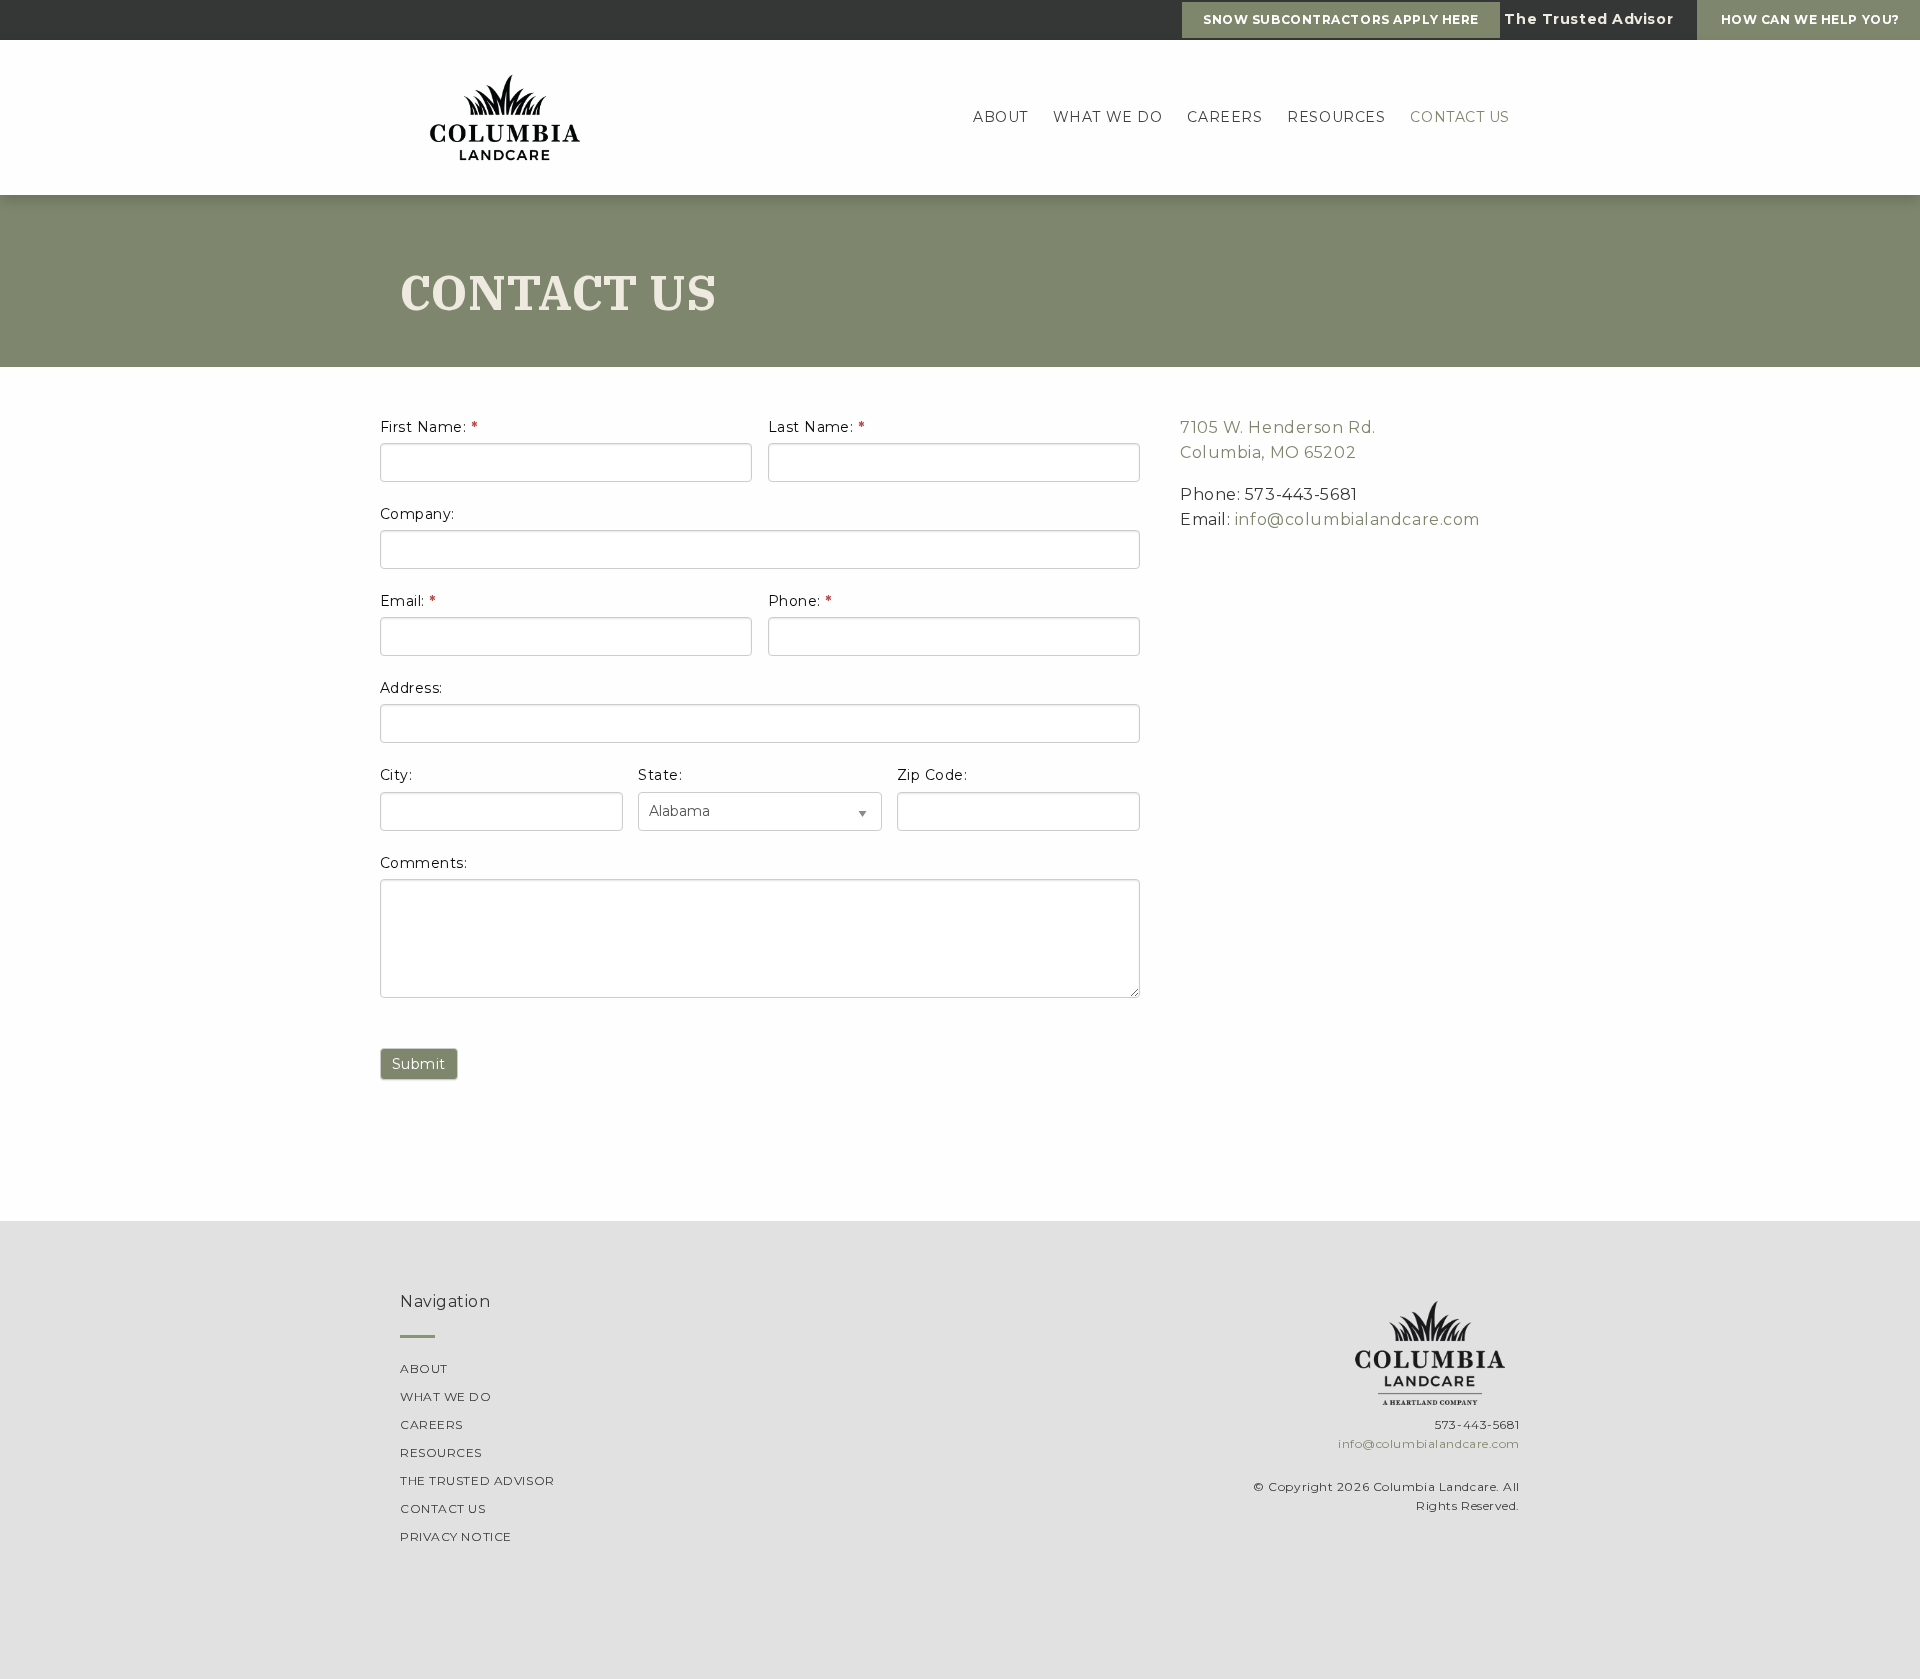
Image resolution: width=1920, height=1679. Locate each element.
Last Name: (816, 427)
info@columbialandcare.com (1357, 519)
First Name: (428, 427)
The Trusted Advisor (477, 1480)
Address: (411, 688)
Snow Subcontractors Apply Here (1341, 19)
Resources (1336, 117)
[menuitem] (1000, 118)
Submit (419, 1064)
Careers (1224, 117)
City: (396, 775)
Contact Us (1460, 117)
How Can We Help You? (1808, 19)
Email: (408, 601)
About (1000, 117)
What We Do (1108, 117)
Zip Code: (932, 775)
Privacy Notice (456, 1536)
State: (660, 775)
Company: (417, 514)
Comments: (423, 863)
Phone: (800, 601)
